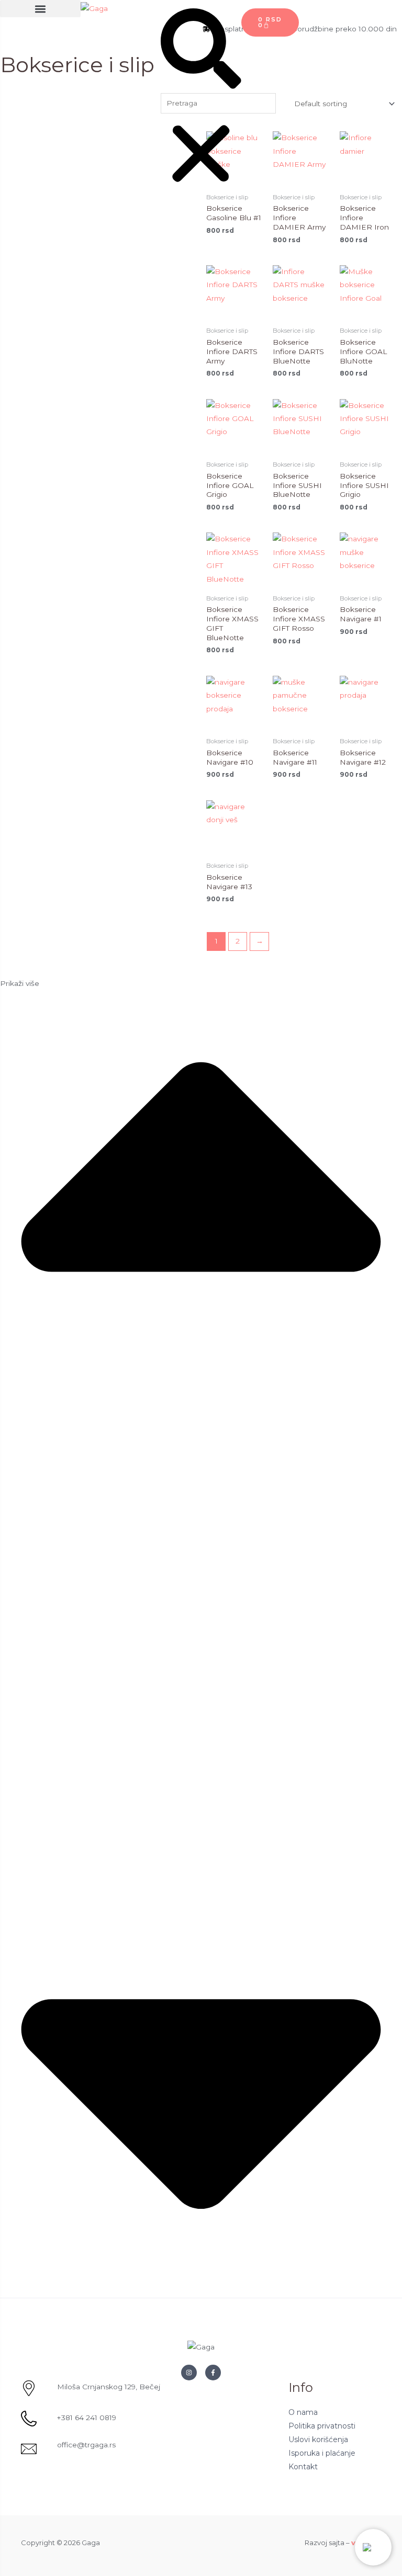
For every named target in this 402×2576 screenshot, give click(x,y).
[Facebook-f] (213, 2373)
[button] (40, 9)
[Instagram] (189, 2373)
